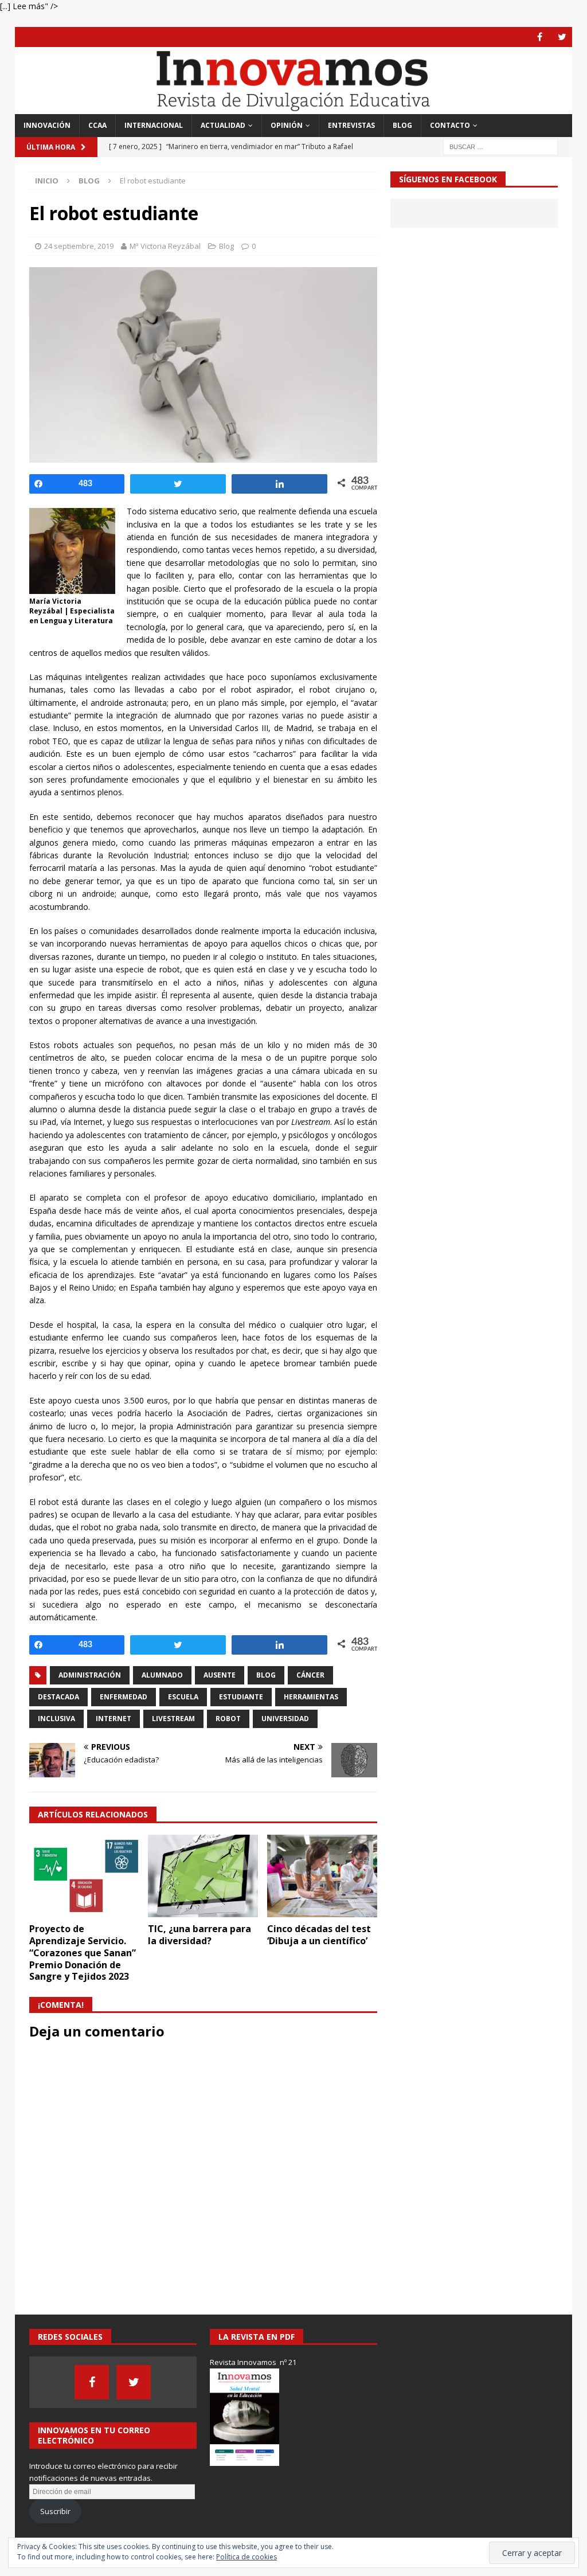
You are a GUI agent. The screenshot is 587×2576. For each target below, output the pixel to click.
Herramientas (311, 1697)
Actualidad (223, 125)
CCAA (97, 125)
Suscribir (55, 2511)
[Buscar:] (500, 146)
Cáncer (310, 1675)
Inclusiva (56, 1719)
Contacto (450, 125)
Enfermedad (124, 1697)
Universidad (285, 1719)
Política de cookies (246, 2557)
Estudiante (241, 1697)
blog (266, 1675)
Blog (402, 125)
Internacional (154, 125)
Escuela (183, 1697)
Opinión (287, 125)
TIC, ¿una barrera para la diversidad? (199, 1935)
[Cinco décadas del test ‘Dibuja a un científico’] (322, 1876)
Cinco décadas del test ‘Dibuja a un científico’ (319, 1935)
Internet (114, 1719)
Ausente (220, 1675)
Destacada (58, 1697)
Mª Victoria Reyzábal (165, 246)
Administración (90, 1675)
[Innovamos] (294, 108)
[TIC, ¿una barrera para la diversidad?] (203, 1876)
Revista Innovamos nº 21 (253, 2362)
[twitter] (562, 37)
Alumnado (162, 1675)
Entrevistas (351, 125)
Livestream (173, 1719)
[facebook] (540, 37)
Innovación (47, 125)
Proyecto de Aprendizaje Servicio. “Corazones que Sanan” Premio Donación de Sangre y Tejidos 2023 (83, 1952)
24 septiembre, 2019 (79, 246)
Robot (228, 1719)
